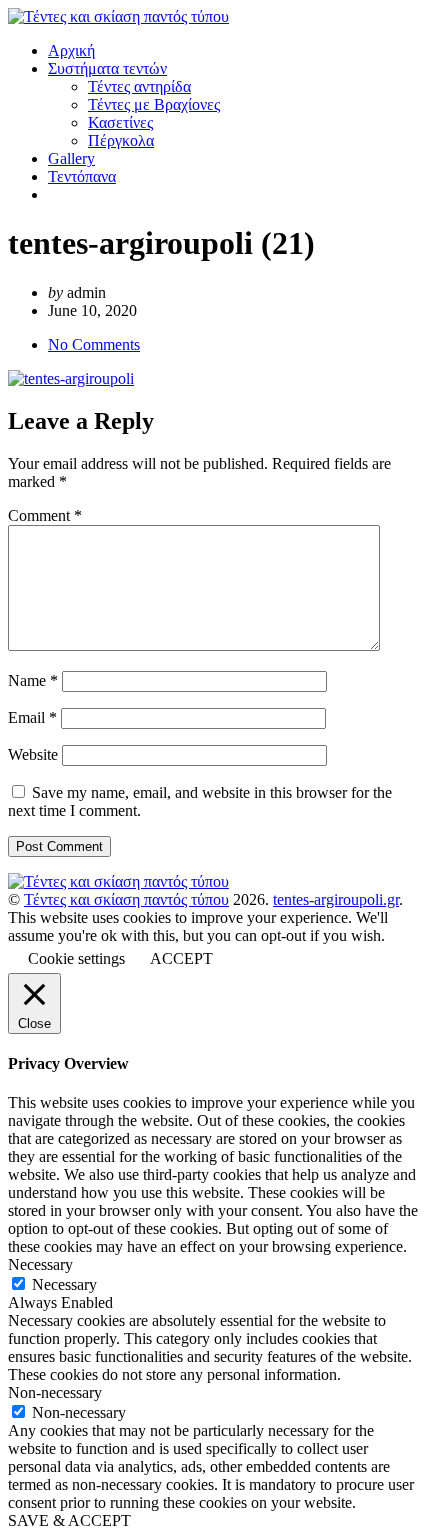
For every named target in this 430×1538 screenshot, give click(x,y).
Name (33, 680)
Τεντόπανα (82, 176)
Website (33, 754)
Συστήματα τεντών (107, 68)
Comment (45, 515)
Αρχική (71, 50)
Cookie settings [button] (76, 958)
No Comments (94, 344)
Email (32, 717)
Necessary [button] (40, 1264)
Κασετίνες (120, 122)
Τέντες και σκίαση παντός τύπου (126, 899)
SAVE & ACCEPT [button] (69, 1520)
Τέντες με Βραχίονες (154, 104)
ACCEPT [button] (181, 958)
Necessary (64, 1284)
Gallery (71, 158)
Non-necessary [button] (55, 1392)
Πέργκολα (121, 140)
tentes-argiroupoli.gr (336, 899)
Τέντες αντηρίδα (139, 86)
